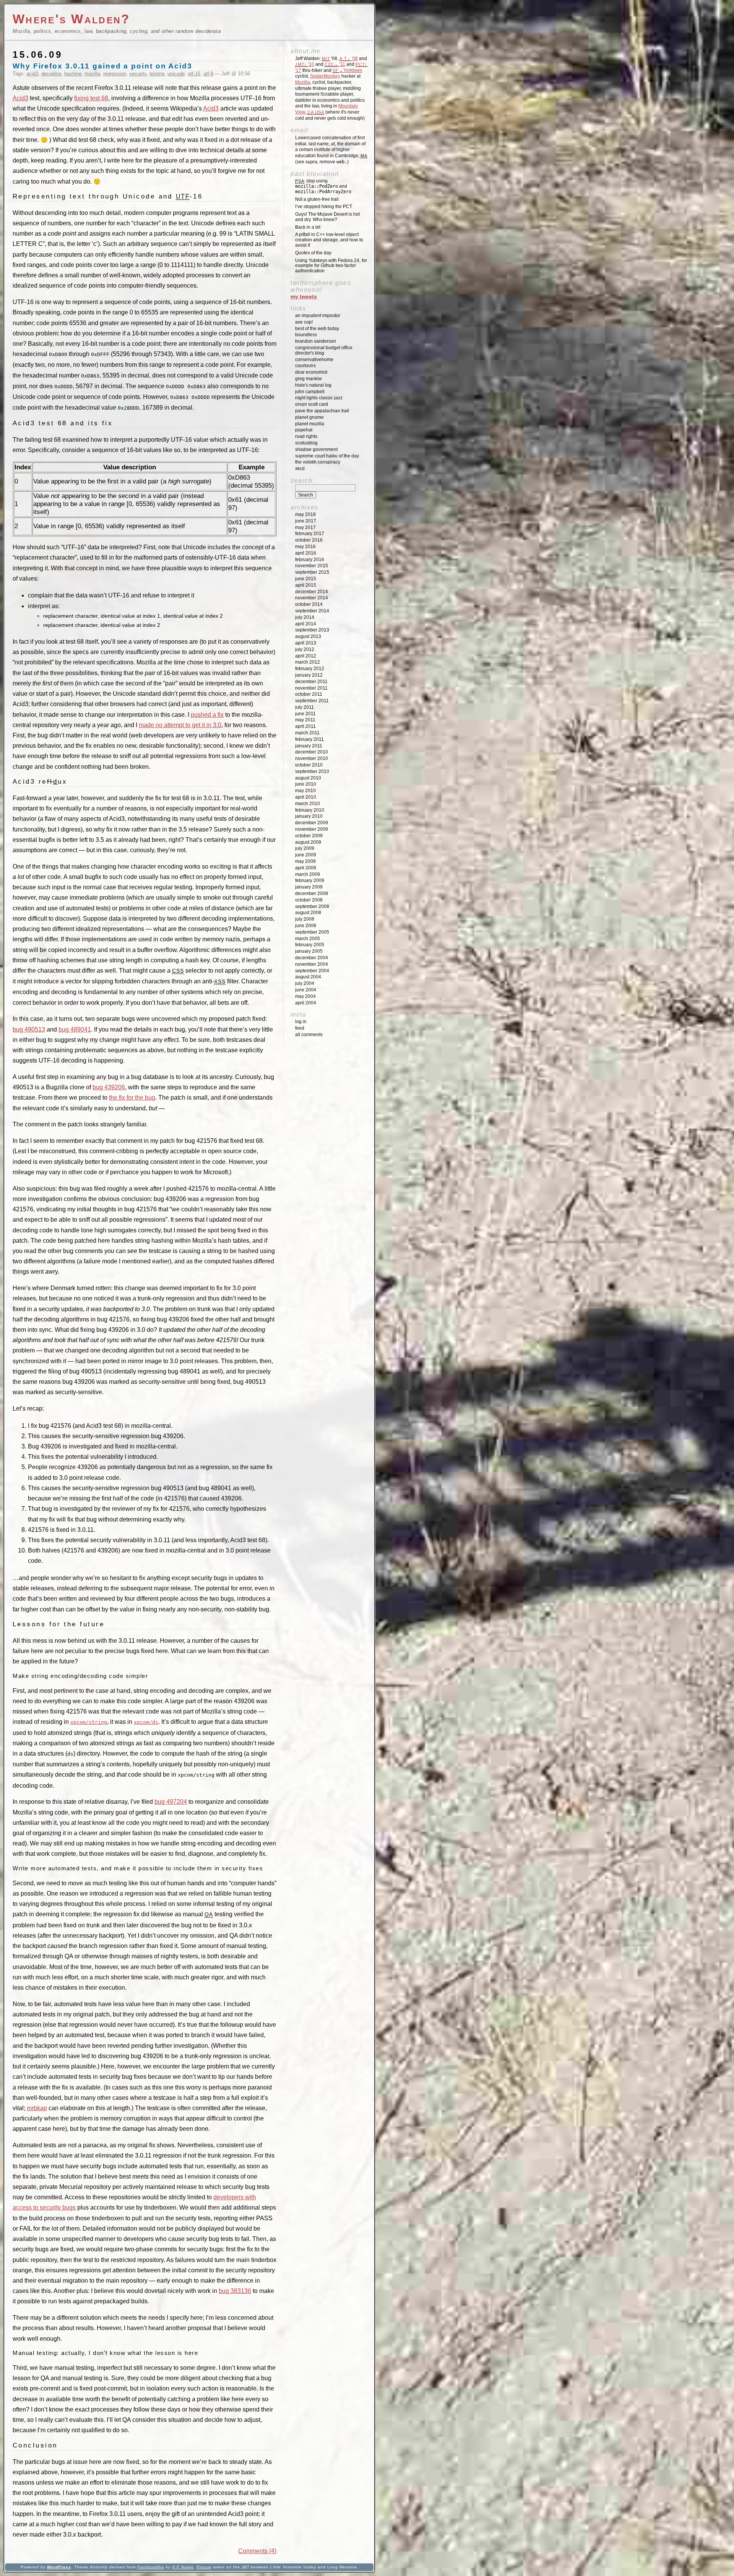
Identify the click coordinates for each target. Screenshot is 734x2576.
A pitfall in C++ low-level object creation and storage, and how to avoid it (329, 240)
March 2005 (308, 939)
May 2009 (305, 861)
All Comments (309, 1035)
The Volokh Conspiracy (318, 462)
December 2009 (312, 823)
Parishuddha (151, 2567)
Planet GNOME (309, 417)
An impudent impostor (318, 316)
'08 (349, 59)
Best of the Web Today (317, 329)
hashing (73, 74)
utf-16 (194, 74)
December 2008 (312, 893)
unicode (176, 74)
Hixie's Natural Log (313, 385)
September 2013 (312, 630)
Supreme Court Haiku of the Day (327, 456)
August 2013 (308, 636)
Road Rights (306, 436)
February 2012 (310, 669)
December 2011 (311, 682)
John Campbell (310, 392)
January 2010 (309, 816)
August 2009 (308, 842)
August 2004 (308, 977)
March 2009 (308, 874)
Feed (300, 1028)
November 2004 (312, 964)
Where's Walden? (71, 19)
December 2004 (312, 958)
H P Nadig (183, 2567)
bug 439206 (109, 1087)
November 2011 (311, 688)
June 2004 (306, 990)
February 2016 (310, 560)
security (138, 74)
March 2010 (308, 804)
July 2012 (305, 649)
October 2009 (309, 836)
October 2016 (309, 540)
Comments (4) (257, 2551)
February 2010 (310, 810)
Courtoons (305, 366)
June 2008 (306, 926)
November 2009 (312, 829)
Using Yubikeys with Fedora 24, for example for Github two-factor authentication (331, 266)
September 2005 (312, 932)
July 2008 (305, 919)
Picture (204, 2567)
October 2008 (309, 900)
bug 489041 (75, 1029)
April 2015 (306, 585)
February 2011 (309, 739)
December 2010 (312, 752)
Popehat (304, 430)
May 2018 (305, 514)
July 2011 (304, 707)
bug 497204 (171, 1802)
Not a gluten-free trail (317, 199)
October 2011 (309, 694)
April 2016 (306, 553)
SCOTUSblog (306, 443)
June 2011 (305, 714)
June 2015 (306, 579)
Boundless (306, 335)
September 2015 (312, 572)
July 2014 (305, 617)
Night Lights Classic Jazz (319, 398)
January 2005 (309, 951)
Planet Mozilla (310, 424)
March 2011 (307, 733)
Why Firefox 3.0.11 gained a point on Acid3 (102, 66)
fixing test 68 (91, 98)
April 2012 (306, 656)
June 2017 (306, 521)
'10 (305, 64)
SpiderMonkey (325, 76)
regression (115, 74)
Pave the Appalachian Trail (322, 411)
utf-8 (208, 74)
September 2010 (312, 771)
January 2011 (309, 746)
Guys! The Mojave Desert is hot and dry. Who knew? (327, 217)
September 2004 (312, 971)
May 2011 (305, 720)
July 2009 (305, 848)
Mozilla (303, 82)
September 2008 (312, 906)
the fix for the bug (132, 1098)
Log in (301, 1022)
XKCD (300, 469)
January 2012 (309, 675)
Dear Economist (311, 372)
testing (157, 74)
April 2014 (306, 624)
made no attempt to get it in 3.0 (180, 725)
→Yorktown (348, 70)
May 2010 (305, 791)
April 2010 (306, 797)
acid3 (32, 74)
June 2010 (306, 784)
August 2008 (308, 913)
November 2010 (312, 758)
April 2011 (305, 726)
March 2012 (308, 662)
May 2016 (305, 547)
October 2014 (309, 604)
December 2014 (312, 592)
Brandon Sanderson (316, 341)
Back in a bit (308, 227)
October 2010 (309, 765)
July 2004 (305, 983)
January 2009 (309, 887)
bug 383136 (235, 2291)
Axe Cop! (304, 322)
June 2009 (306, 855)
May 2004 (305, 996)
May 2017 (305, 527)
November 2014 (312, 598)
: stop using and (323, 186)
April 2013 (306, 643)
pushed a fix (207, 715)
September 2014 (312, 611)
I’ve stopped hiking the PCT (324, 207)
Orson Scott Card (312, 404)
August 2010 (308, 778)
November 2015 (312, 566)
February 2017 (310, 534)
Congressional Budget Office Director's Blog (324, 350)
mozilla (92, 74)
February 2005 (310, 945)
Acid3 (20, 98)
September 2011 (312, 701)
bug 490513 (29, 1029)
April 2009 (306, 868)
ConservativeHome (314, 360)
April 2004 (306, 1003)
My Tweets (304, 296)
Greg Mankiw (309, 379)
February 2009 (310, 880)
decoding (51, 74)
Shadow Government (316, 449)
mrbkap (37, 2108)
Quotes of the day (313, 253)
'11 (335, 64)
